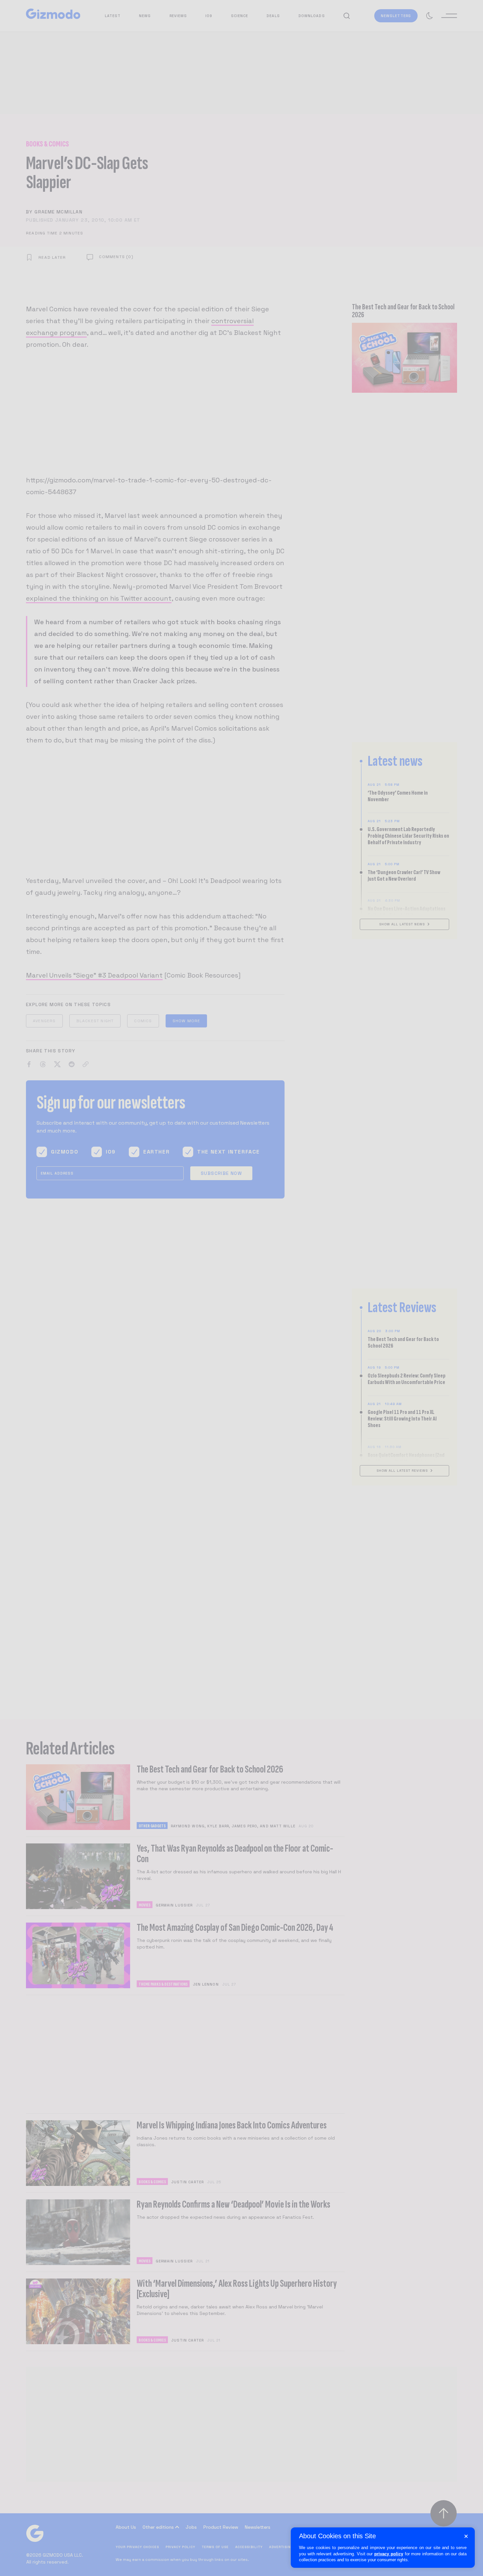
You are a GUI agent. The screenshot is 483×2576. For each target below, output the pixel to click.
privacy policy (389, 2554)
